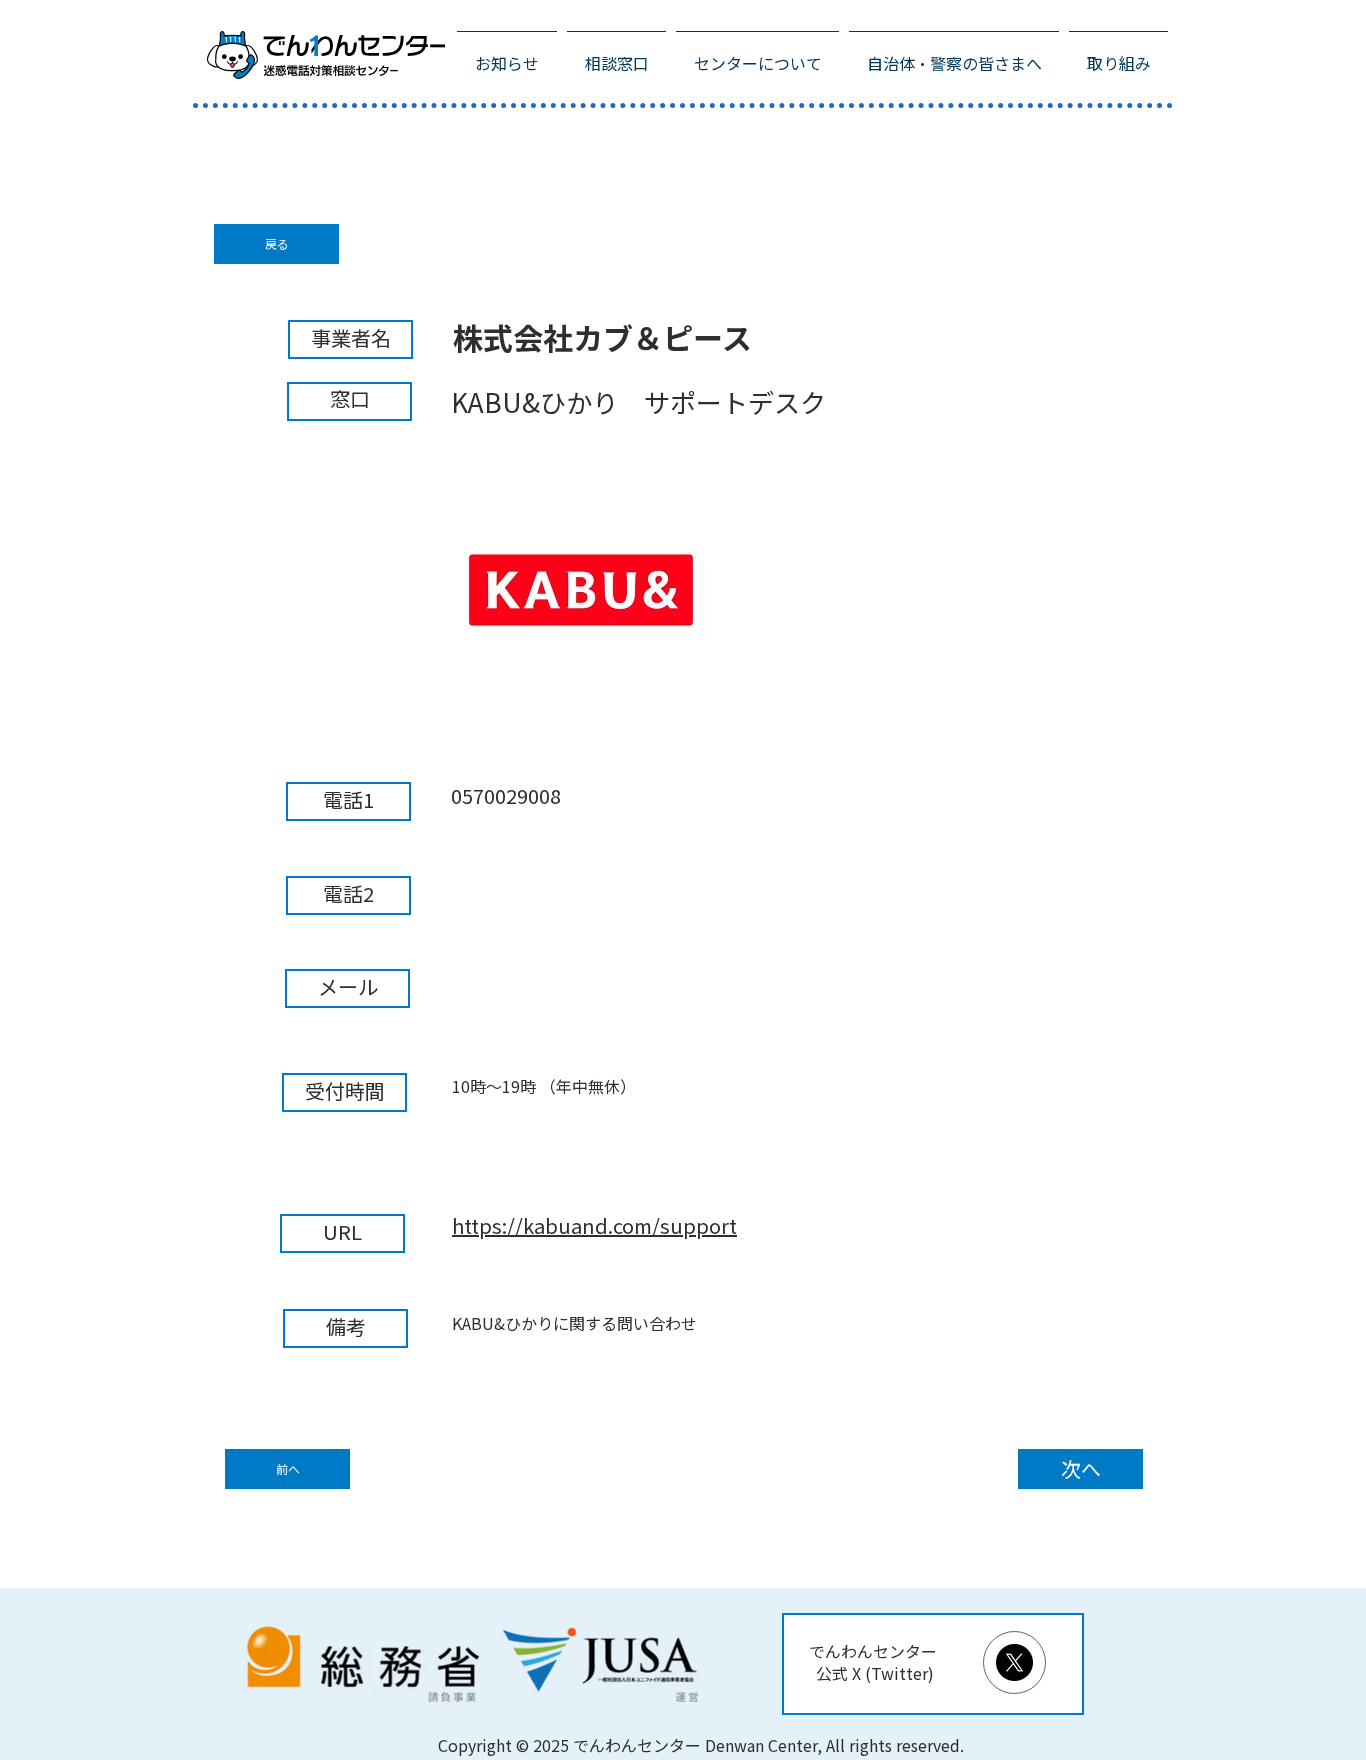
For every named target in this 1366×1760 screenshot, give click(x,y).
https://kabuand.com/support (594, 1226)
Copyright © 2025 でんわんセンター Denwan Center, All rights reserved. (701, 1745)
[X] (1014, 1662)
